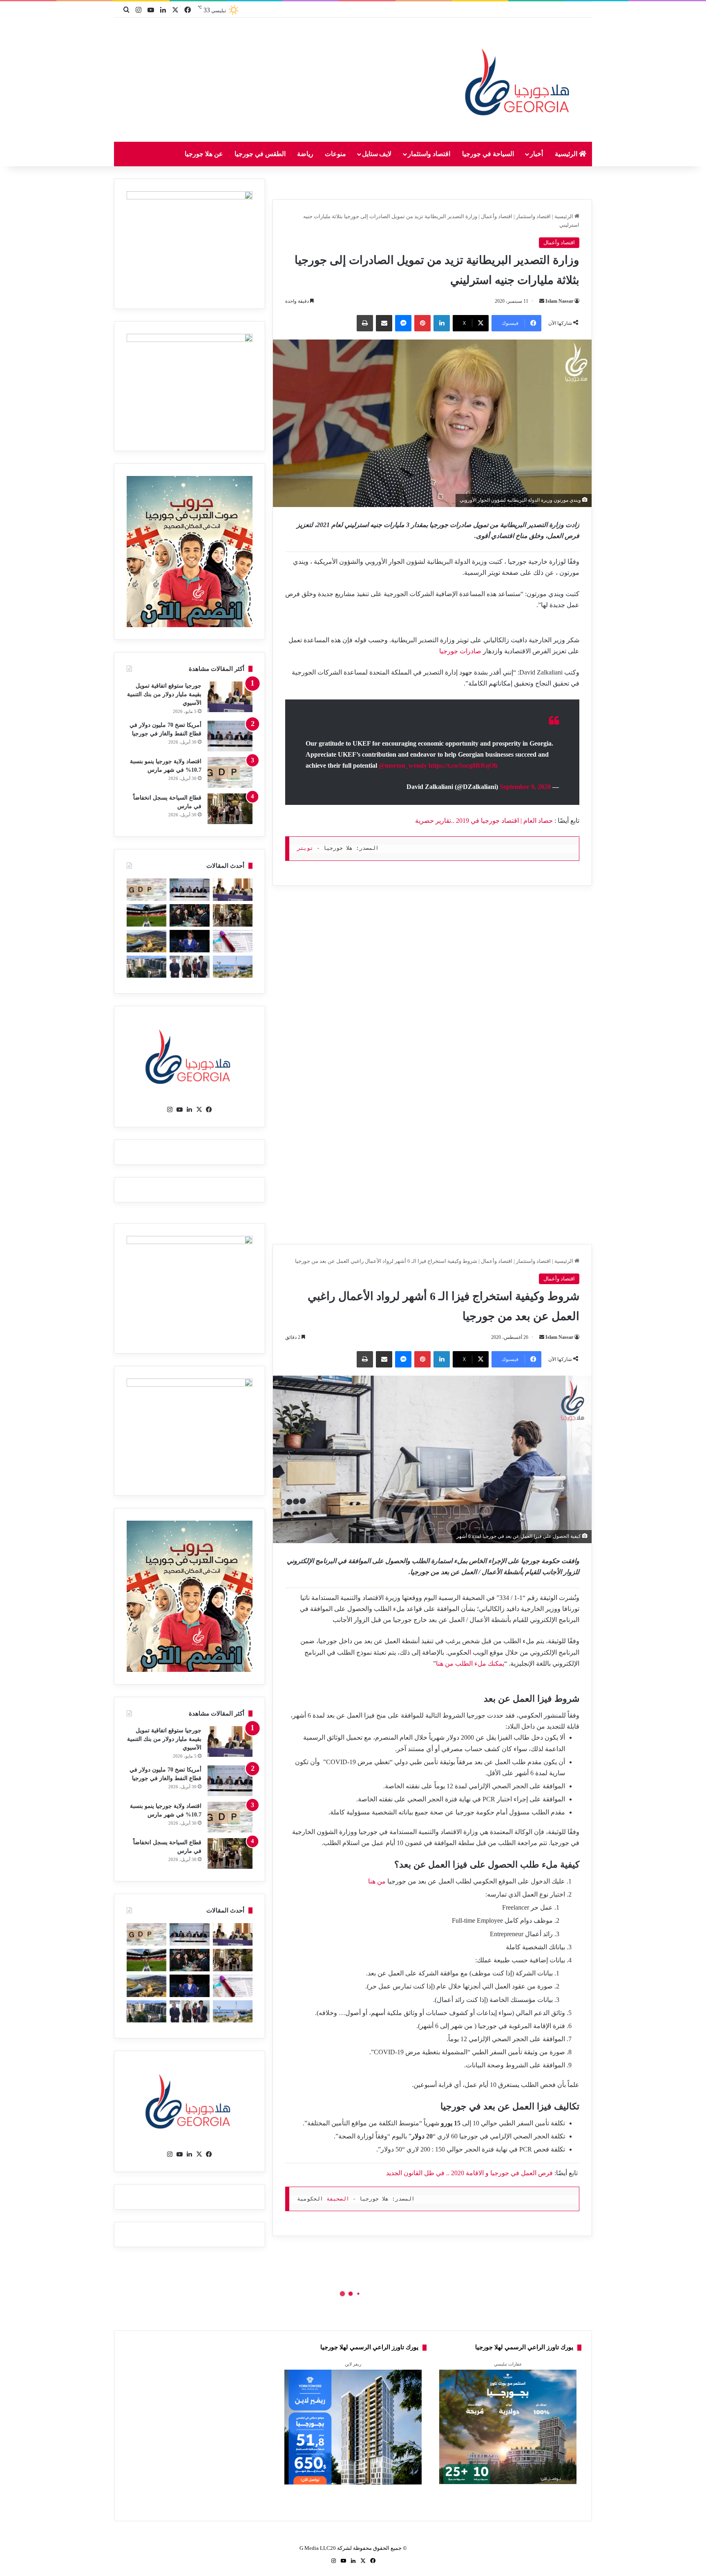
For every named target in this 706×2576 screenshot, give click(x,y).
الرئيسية (567, 154)
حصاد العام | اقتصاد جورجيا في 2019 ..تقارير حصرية (484, 821)
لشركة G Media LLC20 (326, 2548)
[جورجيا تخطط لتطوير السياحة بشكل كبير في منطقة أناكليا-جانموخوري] (233, 967)
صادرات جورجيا (460, 651)
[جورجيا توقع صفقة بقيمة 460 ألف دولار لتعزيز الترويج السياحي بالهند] (146, 941)
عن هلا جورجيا (204, 154)
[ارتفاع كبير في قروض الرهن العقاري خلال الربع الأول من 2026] (146, 967)
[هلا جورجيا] (519, 80)
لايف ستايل (377, 154)
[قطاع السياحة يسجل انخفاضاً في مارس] (230, 809)
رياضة (305, 154)
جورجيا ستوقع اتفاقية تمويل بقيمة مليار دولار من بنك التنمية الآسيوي (164, 694)
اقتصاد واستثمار (429, 154)
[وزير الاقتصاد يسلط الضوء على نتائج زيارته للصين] (189, 967)
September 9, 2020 (525, 787)
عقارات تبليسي (508, 2364)
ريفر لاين (353, 2364)
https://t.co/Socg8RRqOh (463, 765)
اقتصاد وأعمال (497, 216)
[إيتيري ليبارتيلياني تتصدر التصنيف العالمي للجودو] (189, 941)
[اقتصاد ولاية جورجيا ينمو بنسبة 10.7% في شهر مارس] (230, 772)
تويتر (305, 848)
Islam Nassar (559, 301)
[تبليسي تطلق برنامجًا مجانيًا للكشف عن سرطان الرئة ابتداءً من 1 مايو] (233, 941)
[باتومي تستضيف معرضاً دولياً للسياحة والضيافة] (189, 915)
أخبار (536, 154)
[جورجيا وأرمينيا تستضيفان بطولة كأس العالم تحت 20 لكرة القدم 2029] (146, 915)
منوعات (335, 154)
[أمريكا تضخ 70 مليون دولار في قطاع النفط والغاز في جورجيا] (230, 736)
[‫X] (199, 1110)
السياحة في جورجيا (488, 154)
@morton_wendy (403, 765)
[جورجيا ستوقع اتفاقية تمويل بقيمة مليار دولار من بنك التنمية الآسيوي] (230, 697)
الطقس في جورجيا (260, 154)
